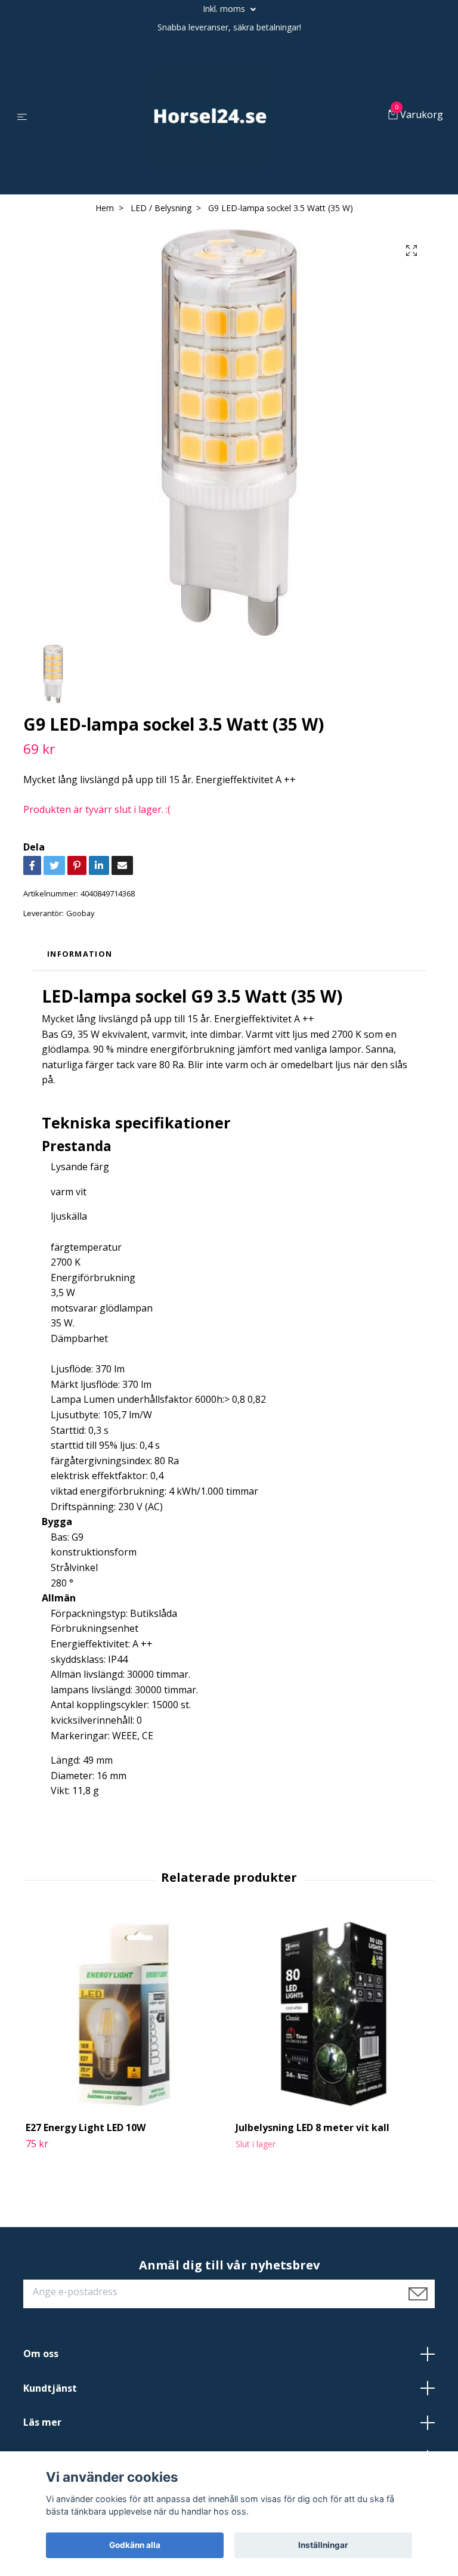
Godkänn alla (135, 2545)
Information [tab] (80, 954)
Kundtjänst (50, 2388)
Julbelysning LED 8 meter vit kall (312, 2127)
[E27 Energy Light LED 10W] (124, 2014)
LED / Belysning (161, 208)
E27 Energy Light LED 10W (86, 2127)
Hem (105, 208)
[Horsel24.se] (210, 116)
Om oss (41, 2354)
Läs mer (42, 2422)
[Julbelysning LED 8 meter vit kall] (334, 2014)
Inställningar (323, 2545)
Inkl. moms (225, 9)
